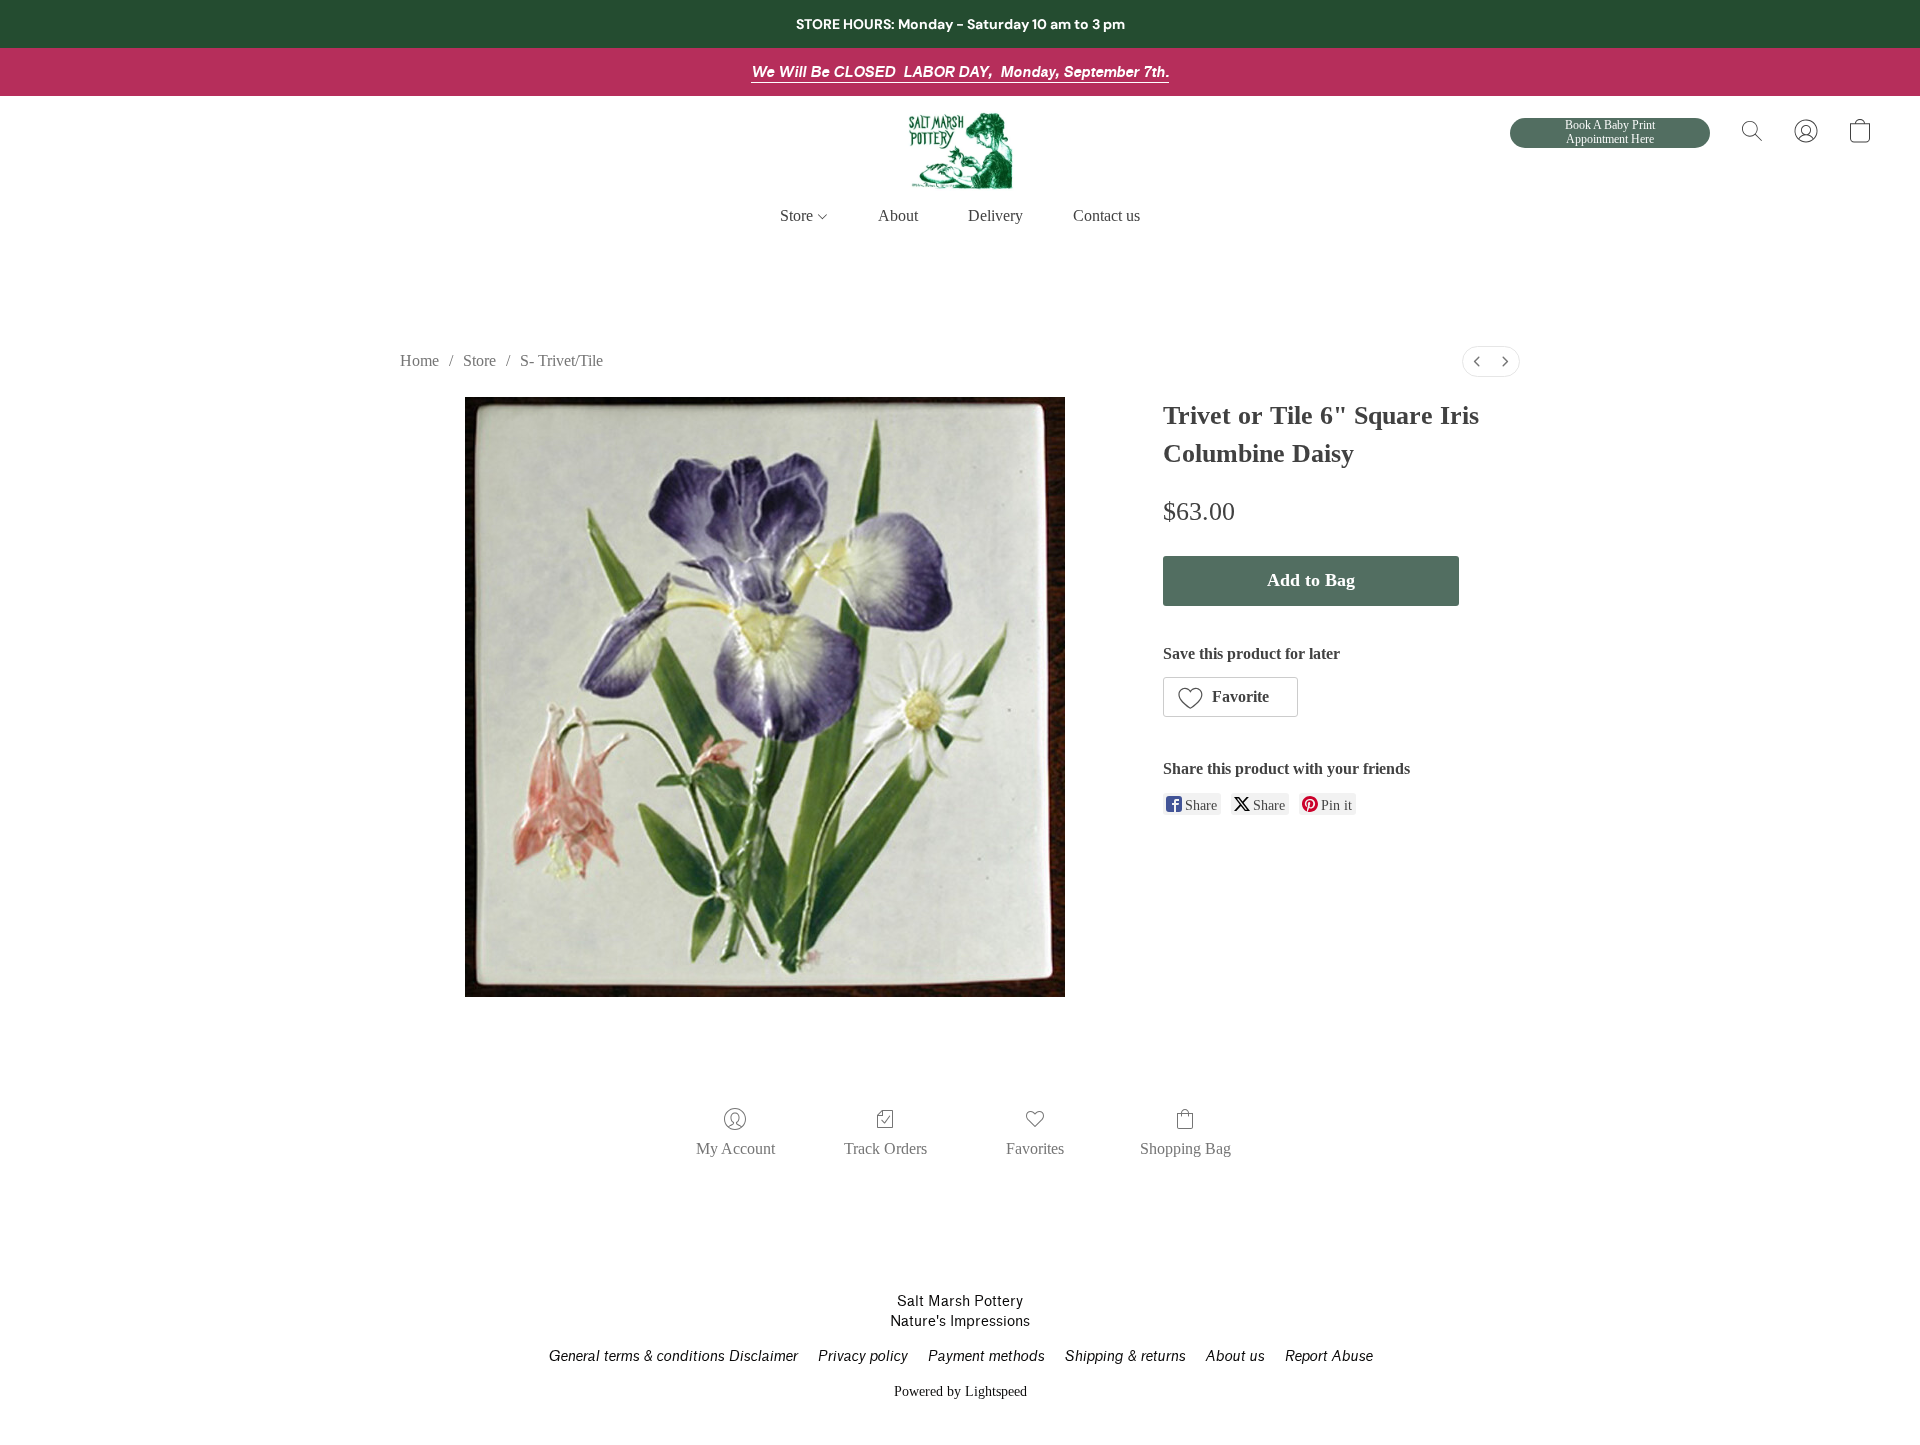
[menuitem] (1477, 361)
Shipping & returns (1124, 1356)
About (898, 215)
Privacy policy (862, 1356)
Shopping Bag (1185, 1148)
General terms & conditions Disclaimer (672, 1356)
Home (419, 360)
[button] (960, 151)
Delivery (995, 215)
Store (798, 215)
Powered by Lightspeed (960, 1391)
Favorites (1035, 1148)
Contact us (1106, 215)
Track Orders (885, 1148)
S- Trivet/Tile (561, 360)
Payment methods (985, 1356)
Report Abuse (1328, 1356)
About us (1234, 1356)
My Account (735, 1148)
